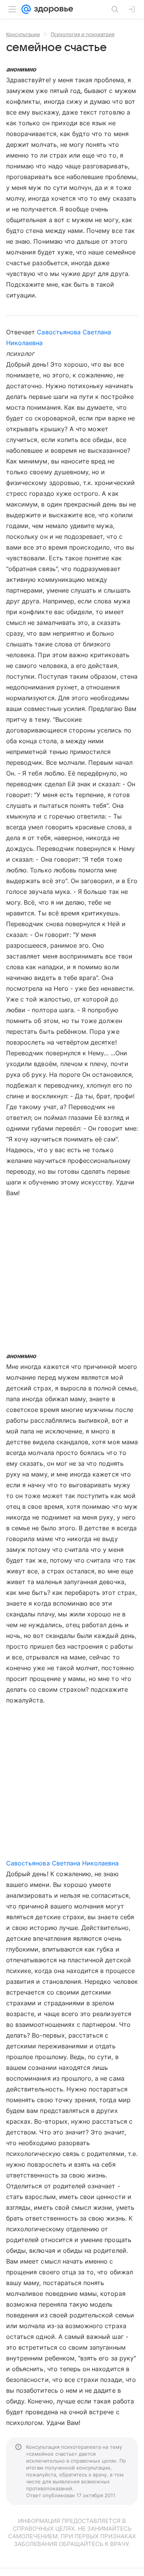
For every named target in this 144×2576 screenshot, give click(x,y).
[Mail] (26, 9)
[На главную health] (52, 9)
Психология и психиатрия (83, 34)
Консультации (23, 34)
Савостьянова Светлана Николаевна (63, 1863)
